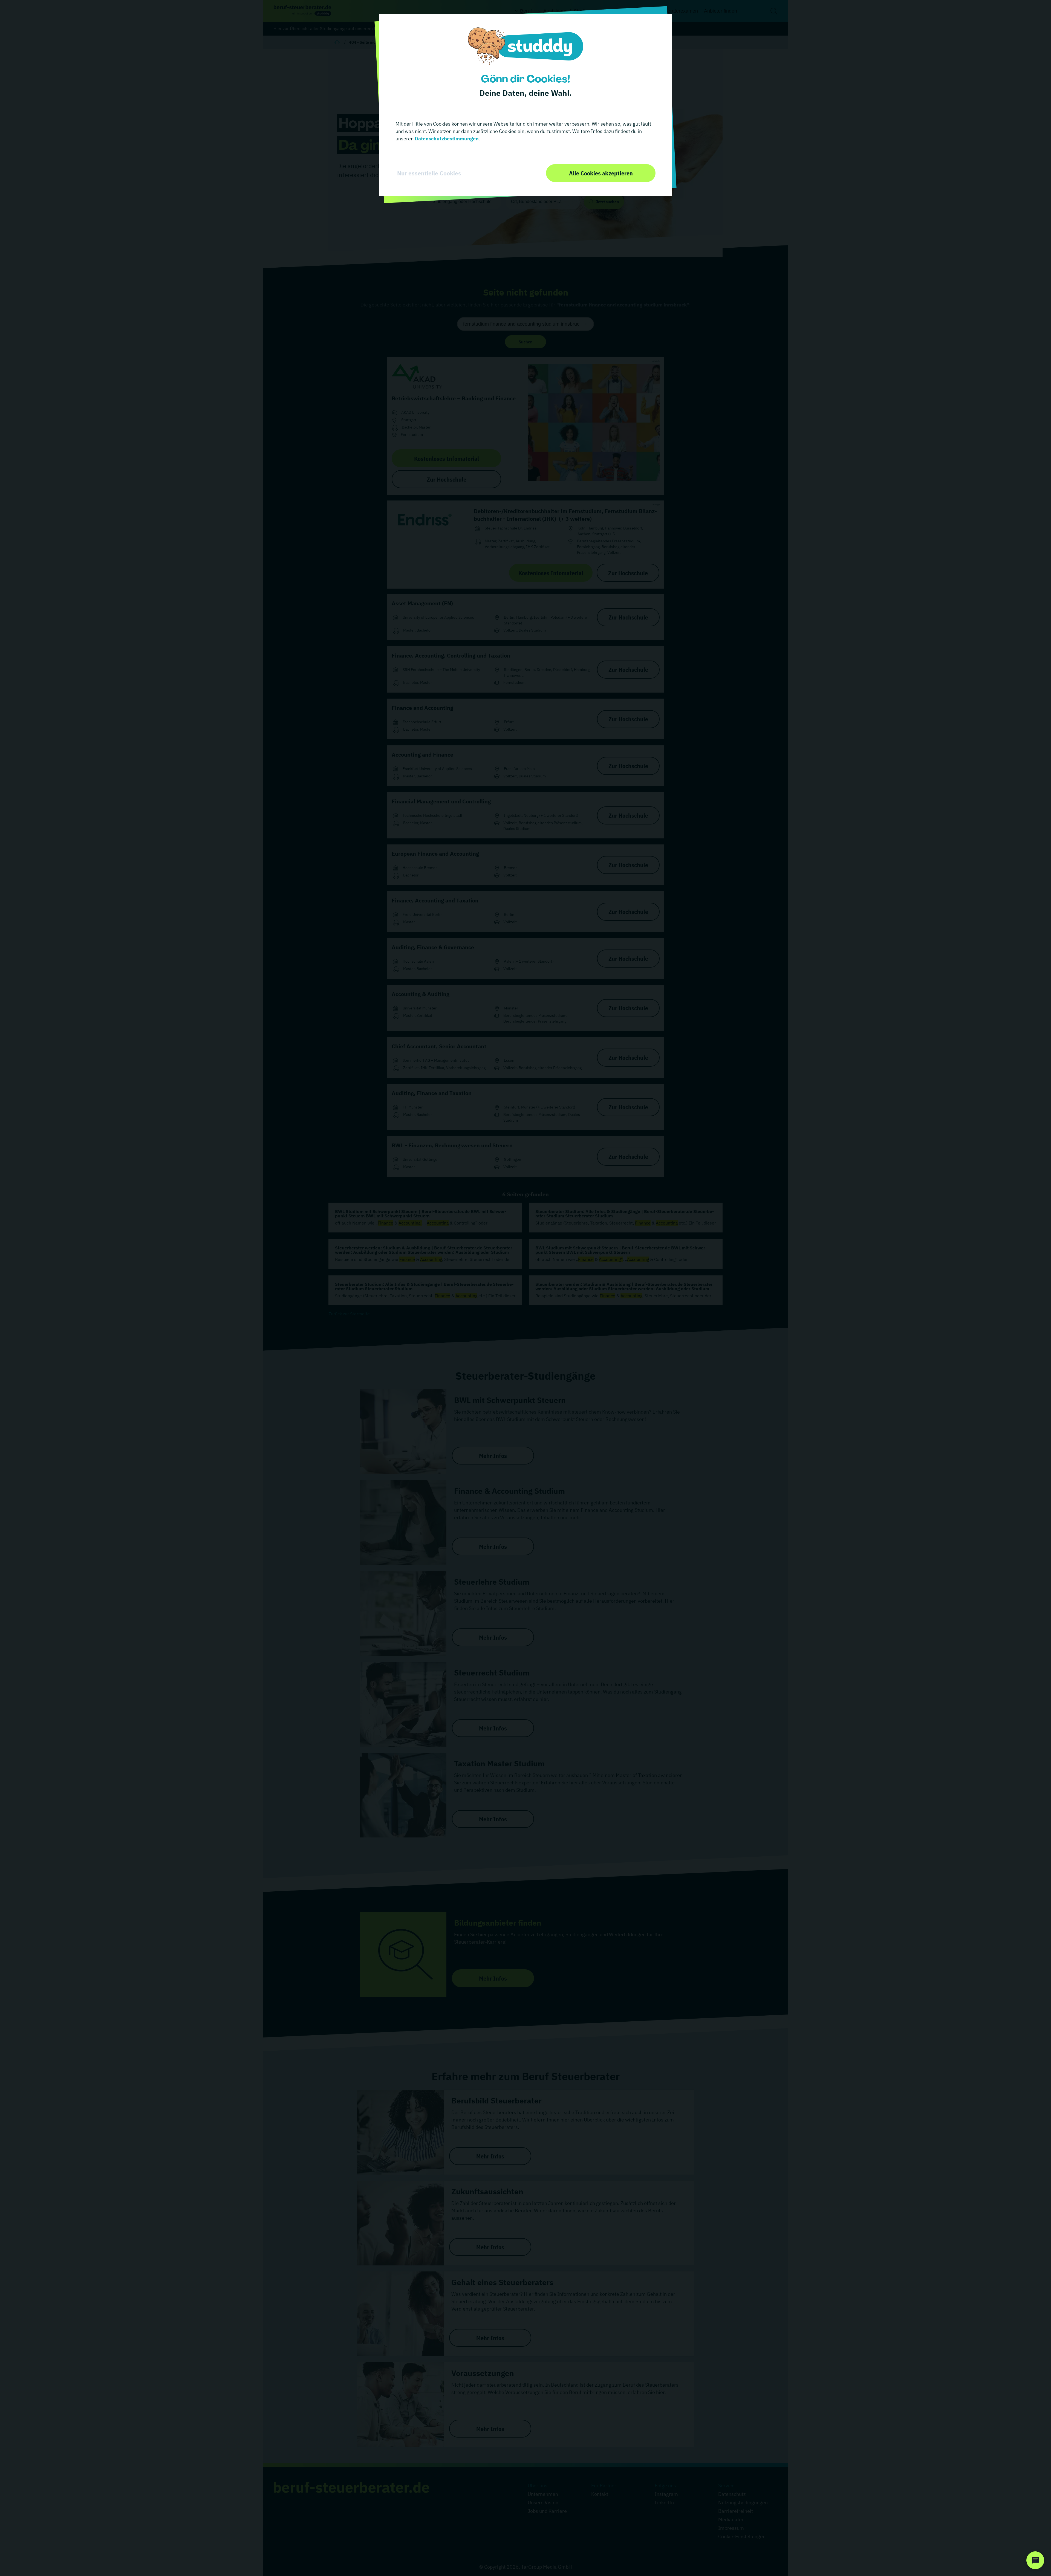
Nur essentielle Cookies (429, 173)
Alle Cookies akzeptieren (601, 173)
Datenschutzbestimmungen (446, 139)
